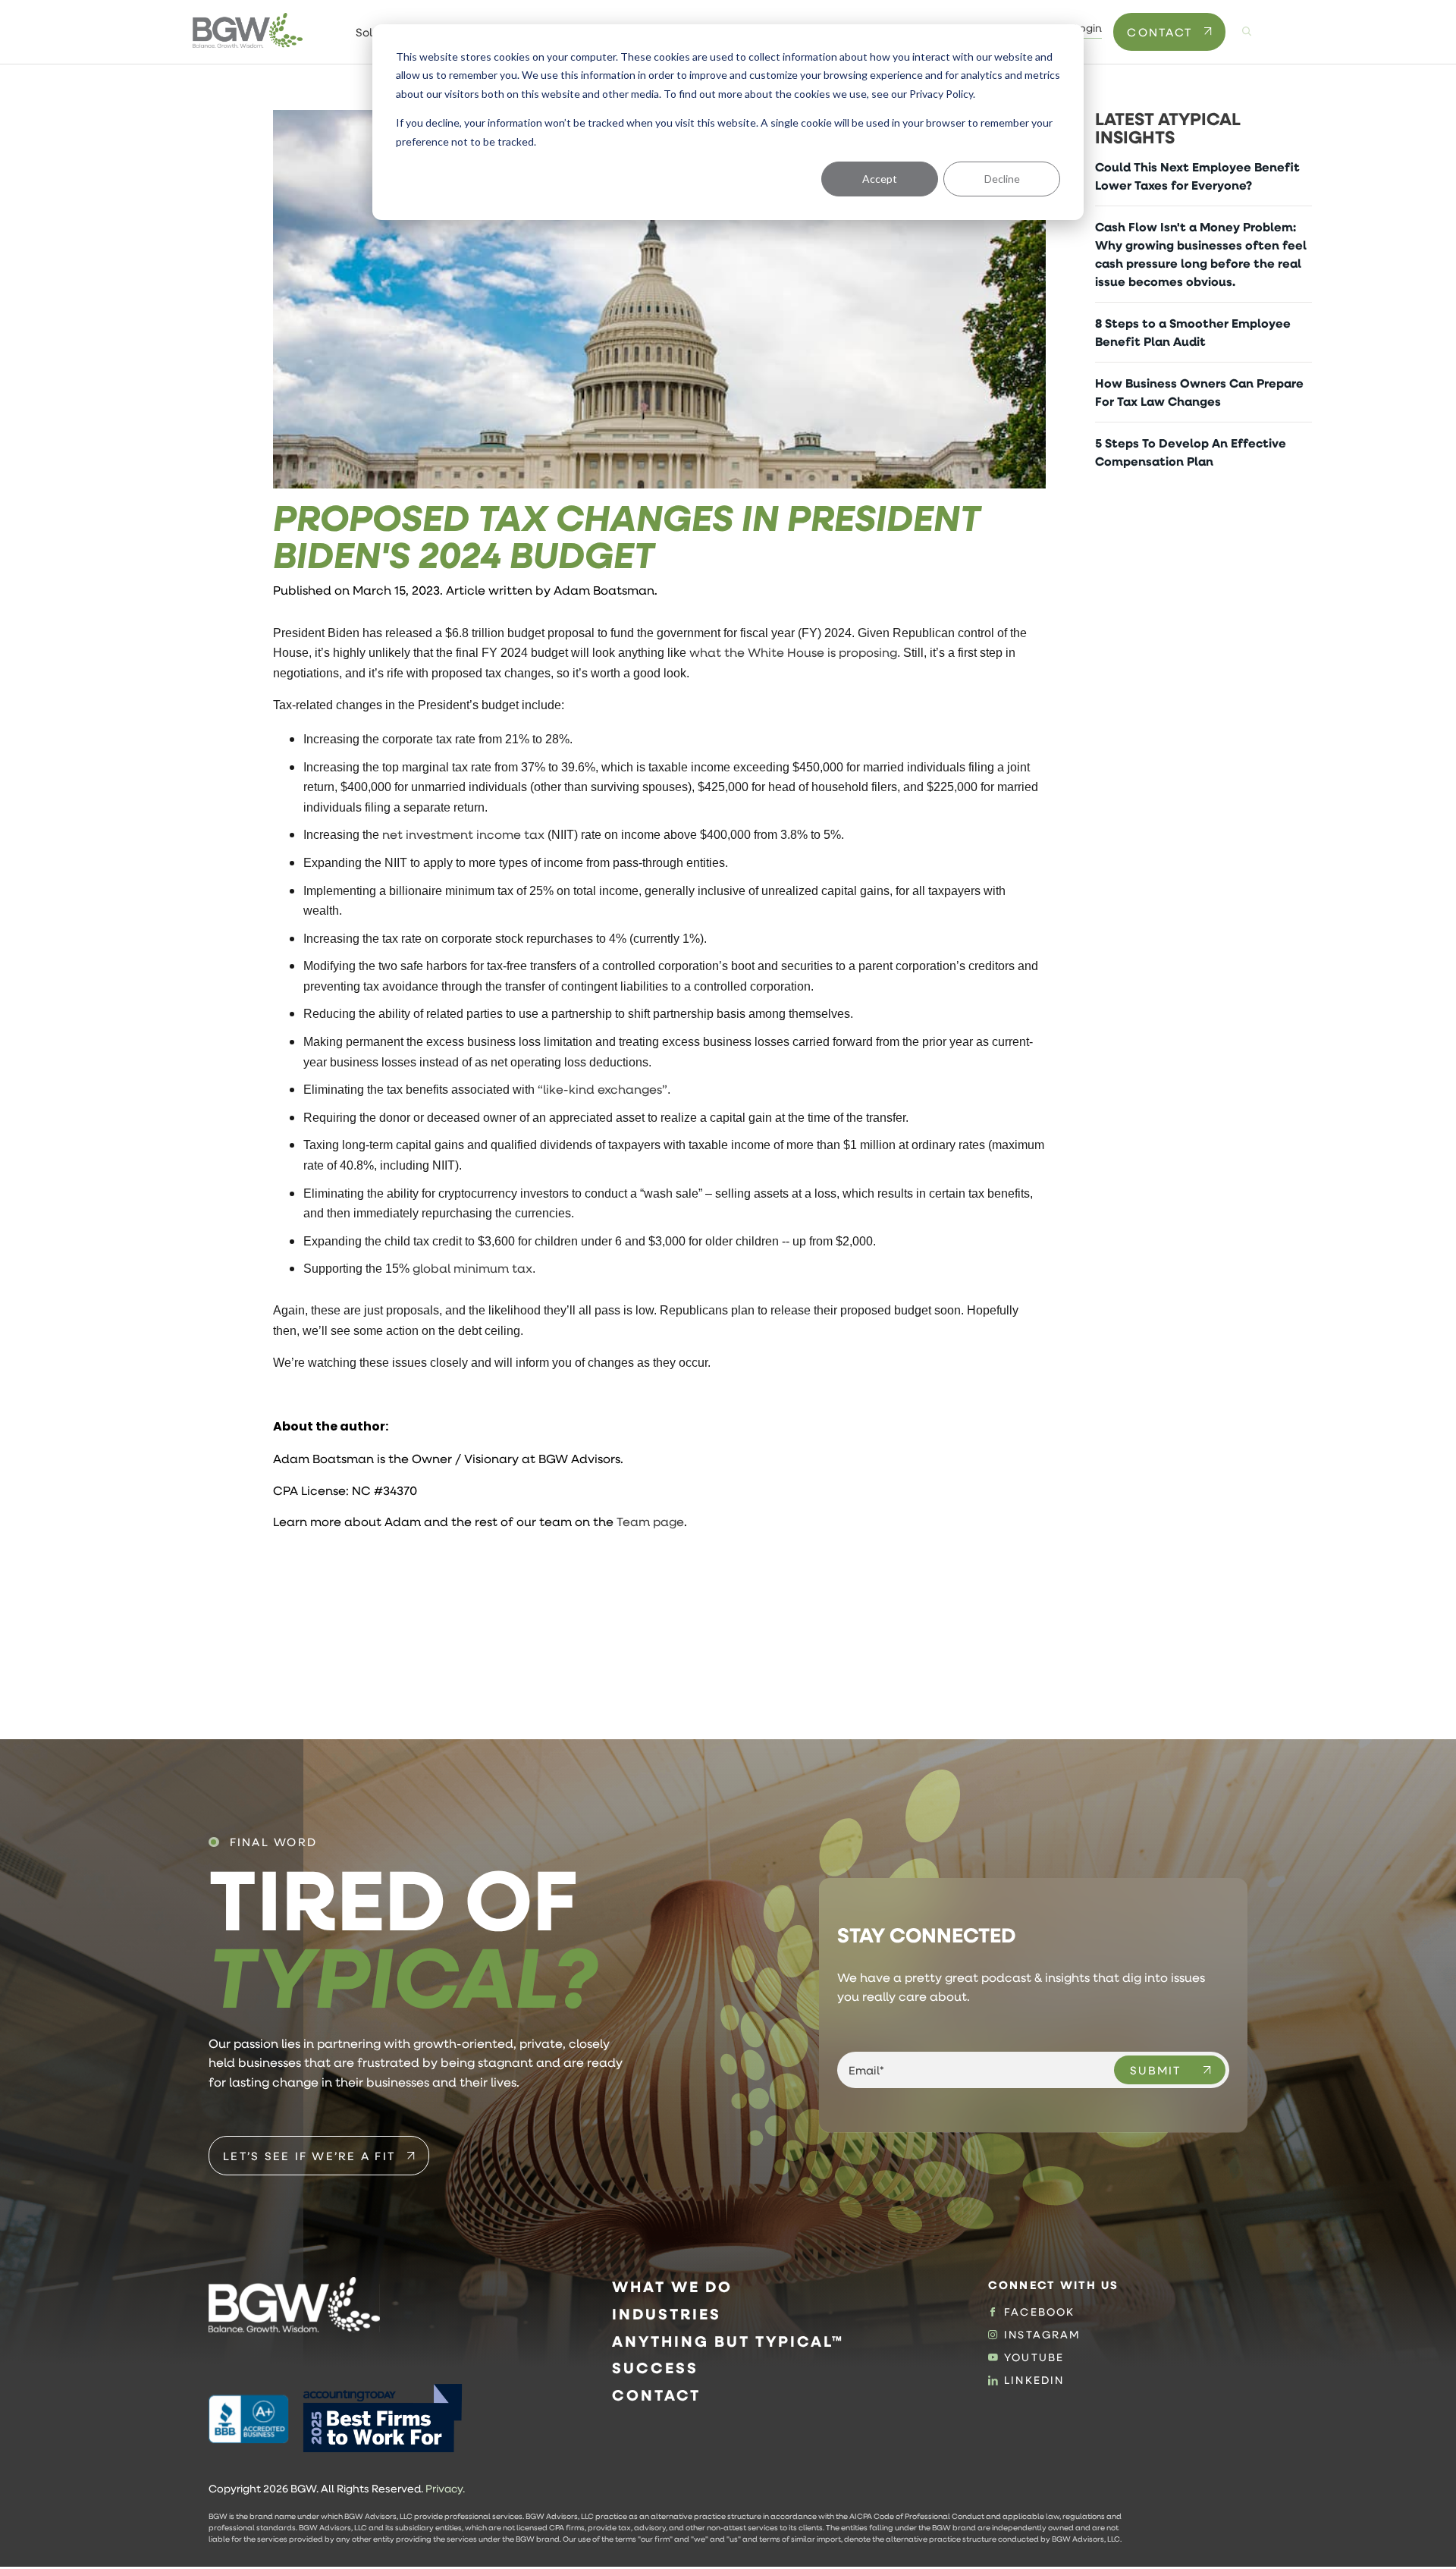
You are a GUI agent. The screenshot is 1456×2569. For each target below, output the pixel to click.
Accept (880, 179)
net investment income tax (463, 834)
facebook (1039, 2312)
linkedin (1034, 2380)
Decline (1002, 179)
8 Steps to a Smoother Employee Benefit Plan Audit (1193, 332)
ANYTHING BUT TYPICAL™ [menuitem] (728, 2341)
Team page (650, 1521)
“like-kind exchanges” (602, 1089)
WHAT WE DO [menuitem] (672, 2286)
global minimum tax (472, 1268)
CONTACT (1159, 32)
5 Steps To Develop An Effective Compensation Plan (1191, 452)
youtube (1034, 2357)
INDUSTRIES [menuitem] (667, 2314)
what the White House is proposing (793, 652)
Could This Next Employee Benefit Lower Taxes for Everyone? (1197, 176)
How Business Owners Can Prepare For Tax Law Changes (1199, 392)
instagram (1042, 2335)
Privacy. (445, 2489)
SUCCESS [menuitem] (655, 2368)
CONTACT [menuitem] (656, 2395)
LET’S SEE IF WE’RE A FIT (309, 2156)
